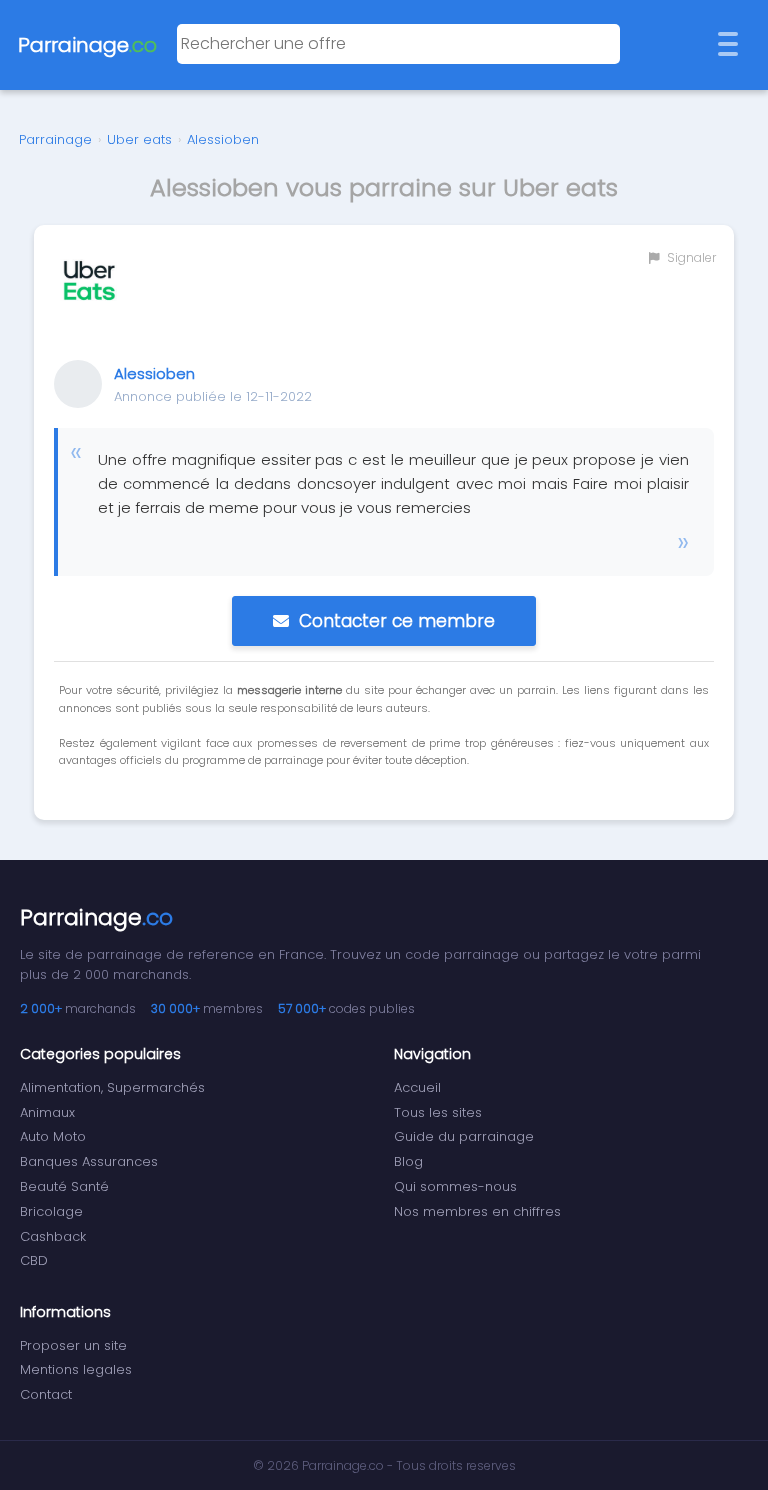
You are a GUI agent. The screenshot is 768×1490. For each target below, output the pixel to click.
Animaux (47, 1112)
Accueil (417, 1087)
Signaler (690, 257)
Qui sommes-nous (455, 1186)
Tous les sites (438, 1112)
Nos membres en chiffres (477, 1211)
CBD (34, 1260)
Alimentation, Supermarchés (112, 1087)
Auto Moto (53, 1136)
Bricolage (51, 1211)
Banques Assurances (89, 1161)
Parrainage (55, 139)
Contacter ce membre (397, 621)
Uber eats (139, 139)
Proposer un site (73, 1345)
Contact (46, 1394)
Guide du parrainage (464, 1136)
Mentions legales (76, 1369)
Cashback (53, 1236)
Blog (408, 1161)
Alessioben (223, 139)
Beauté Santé (64, 1186)
